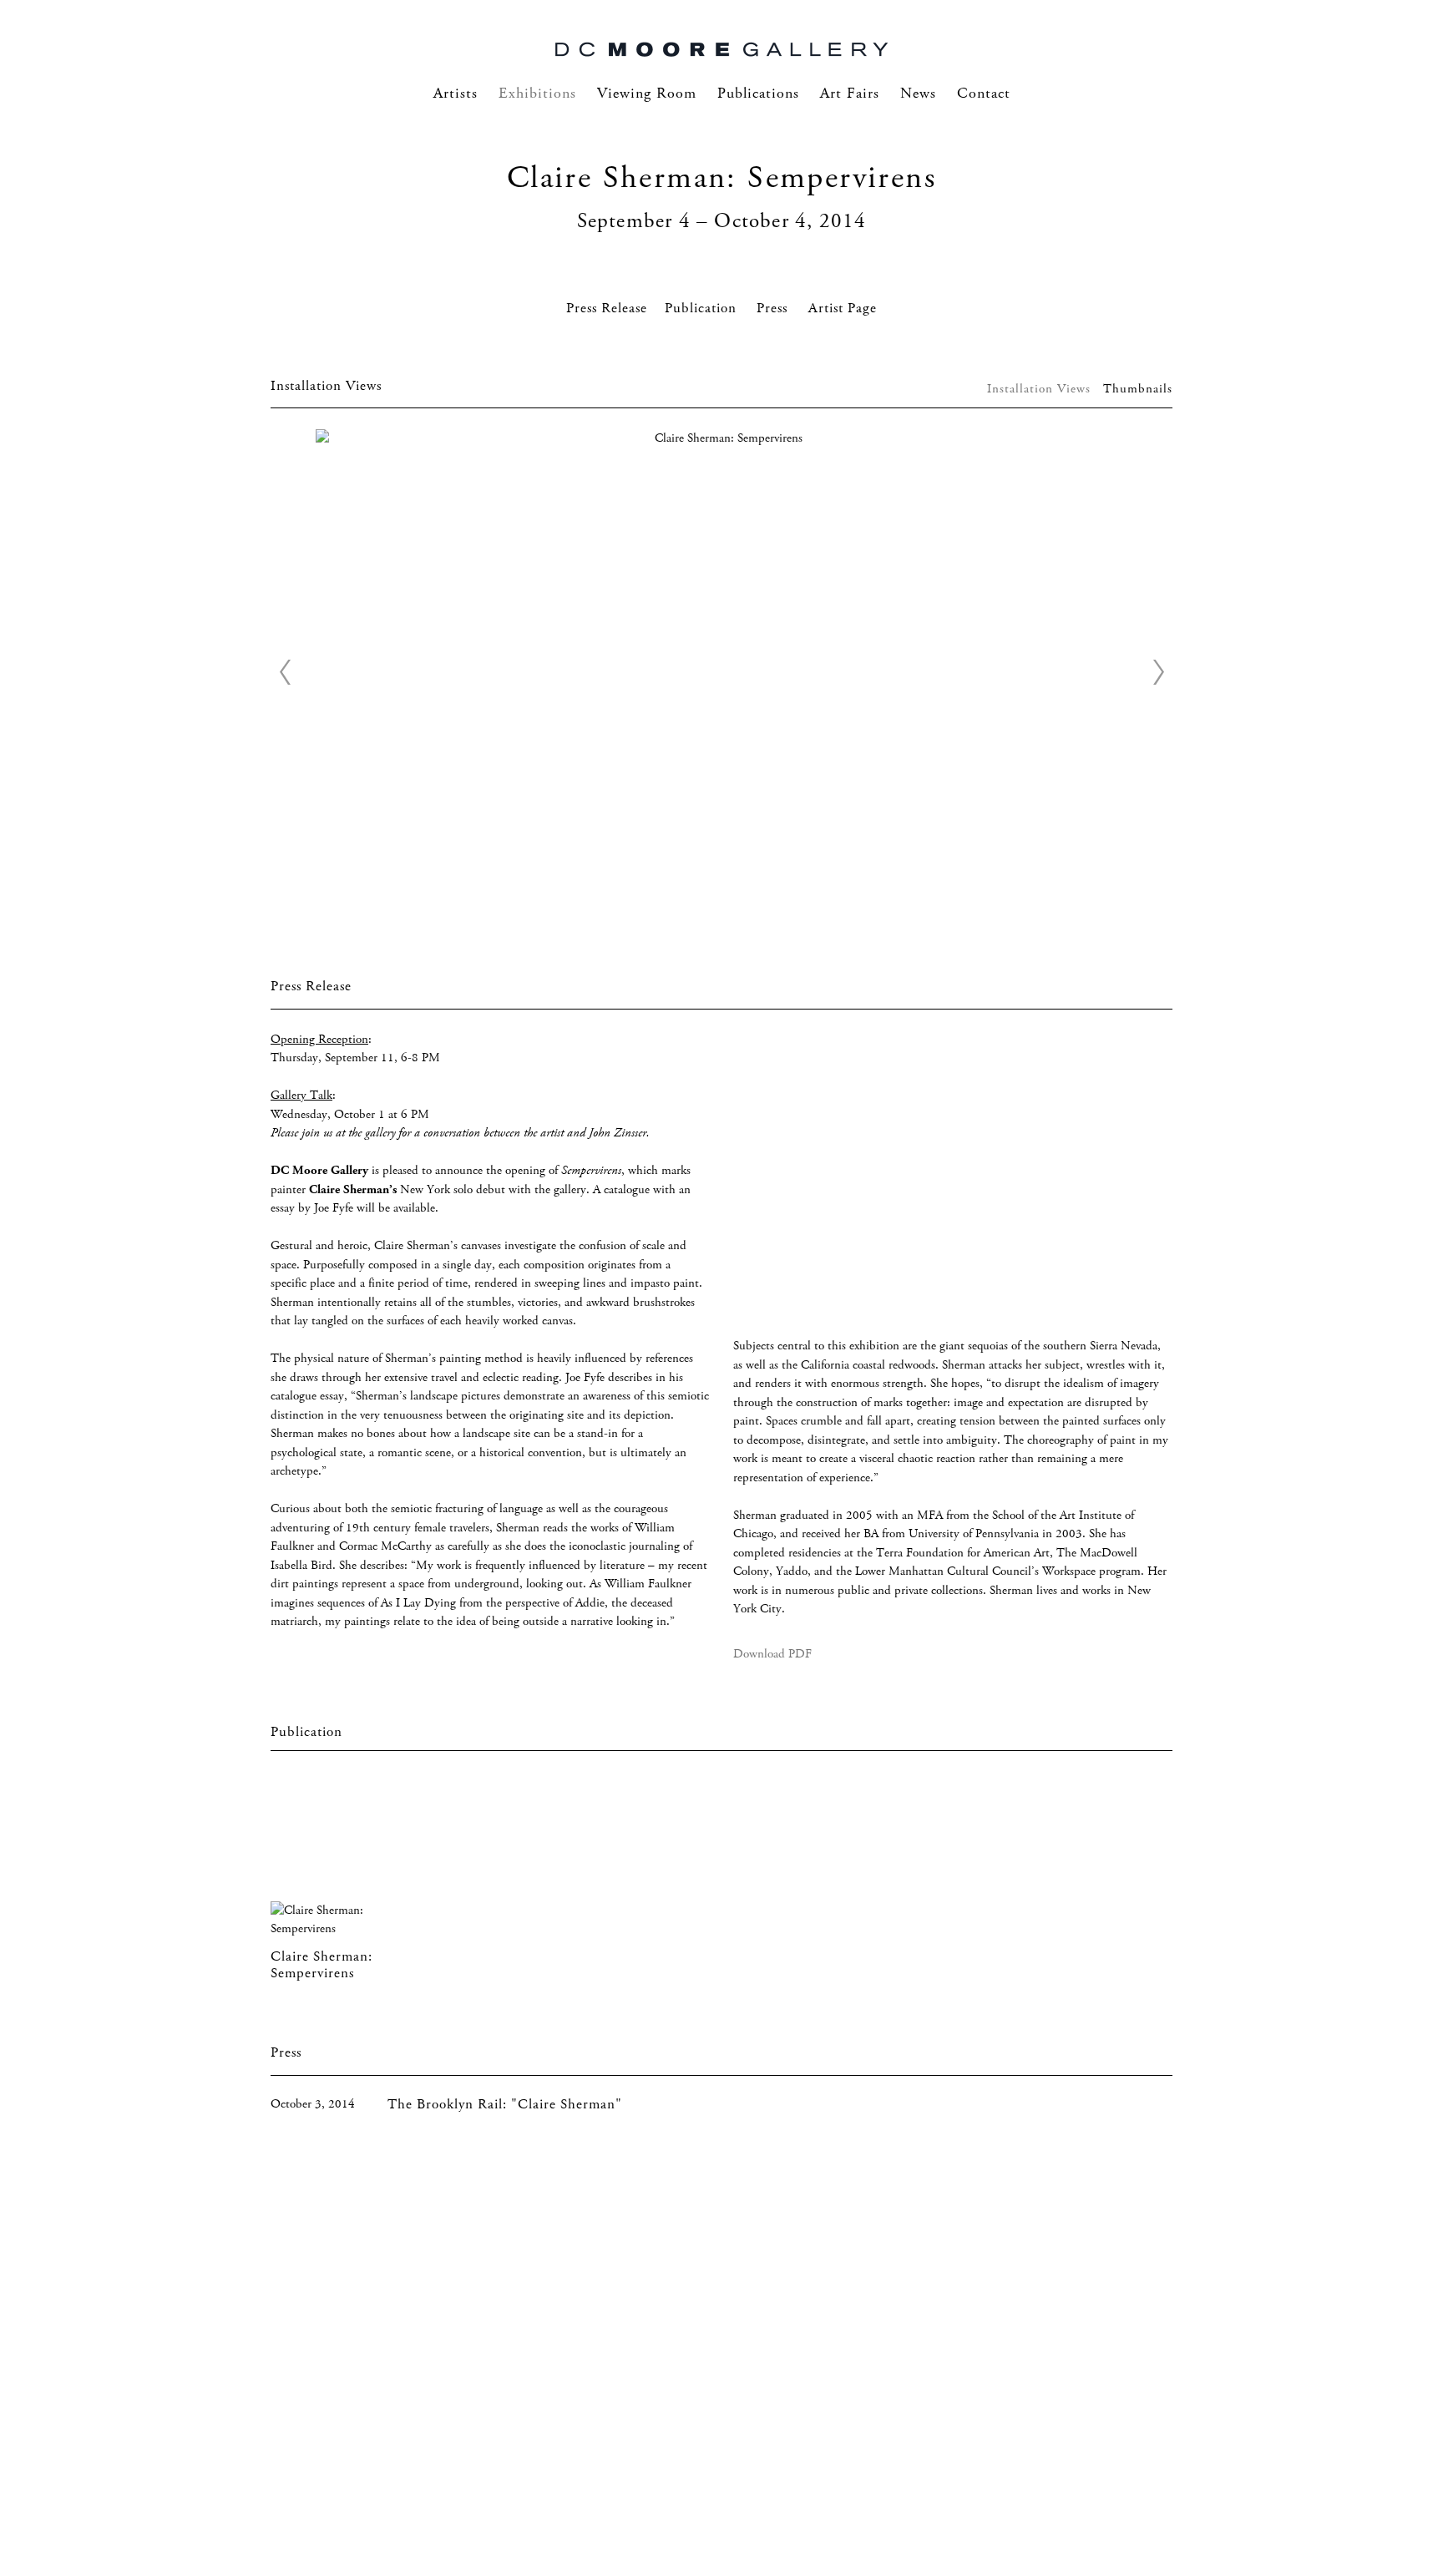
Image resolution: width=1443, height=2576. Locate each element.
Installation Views (1039, 389)
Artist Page (843, 309)
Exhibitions (537, 94)
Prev (285, 672)
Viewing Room (647, 94)
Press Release (607, 309)
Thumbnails (1138, 389)
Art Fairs (850, 94)
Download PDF (772, 1654)
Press (774, 309)
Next (1158, 672)
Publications (758, 94)
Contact (984, 94)
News (918, 94)
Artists (456, 94)
